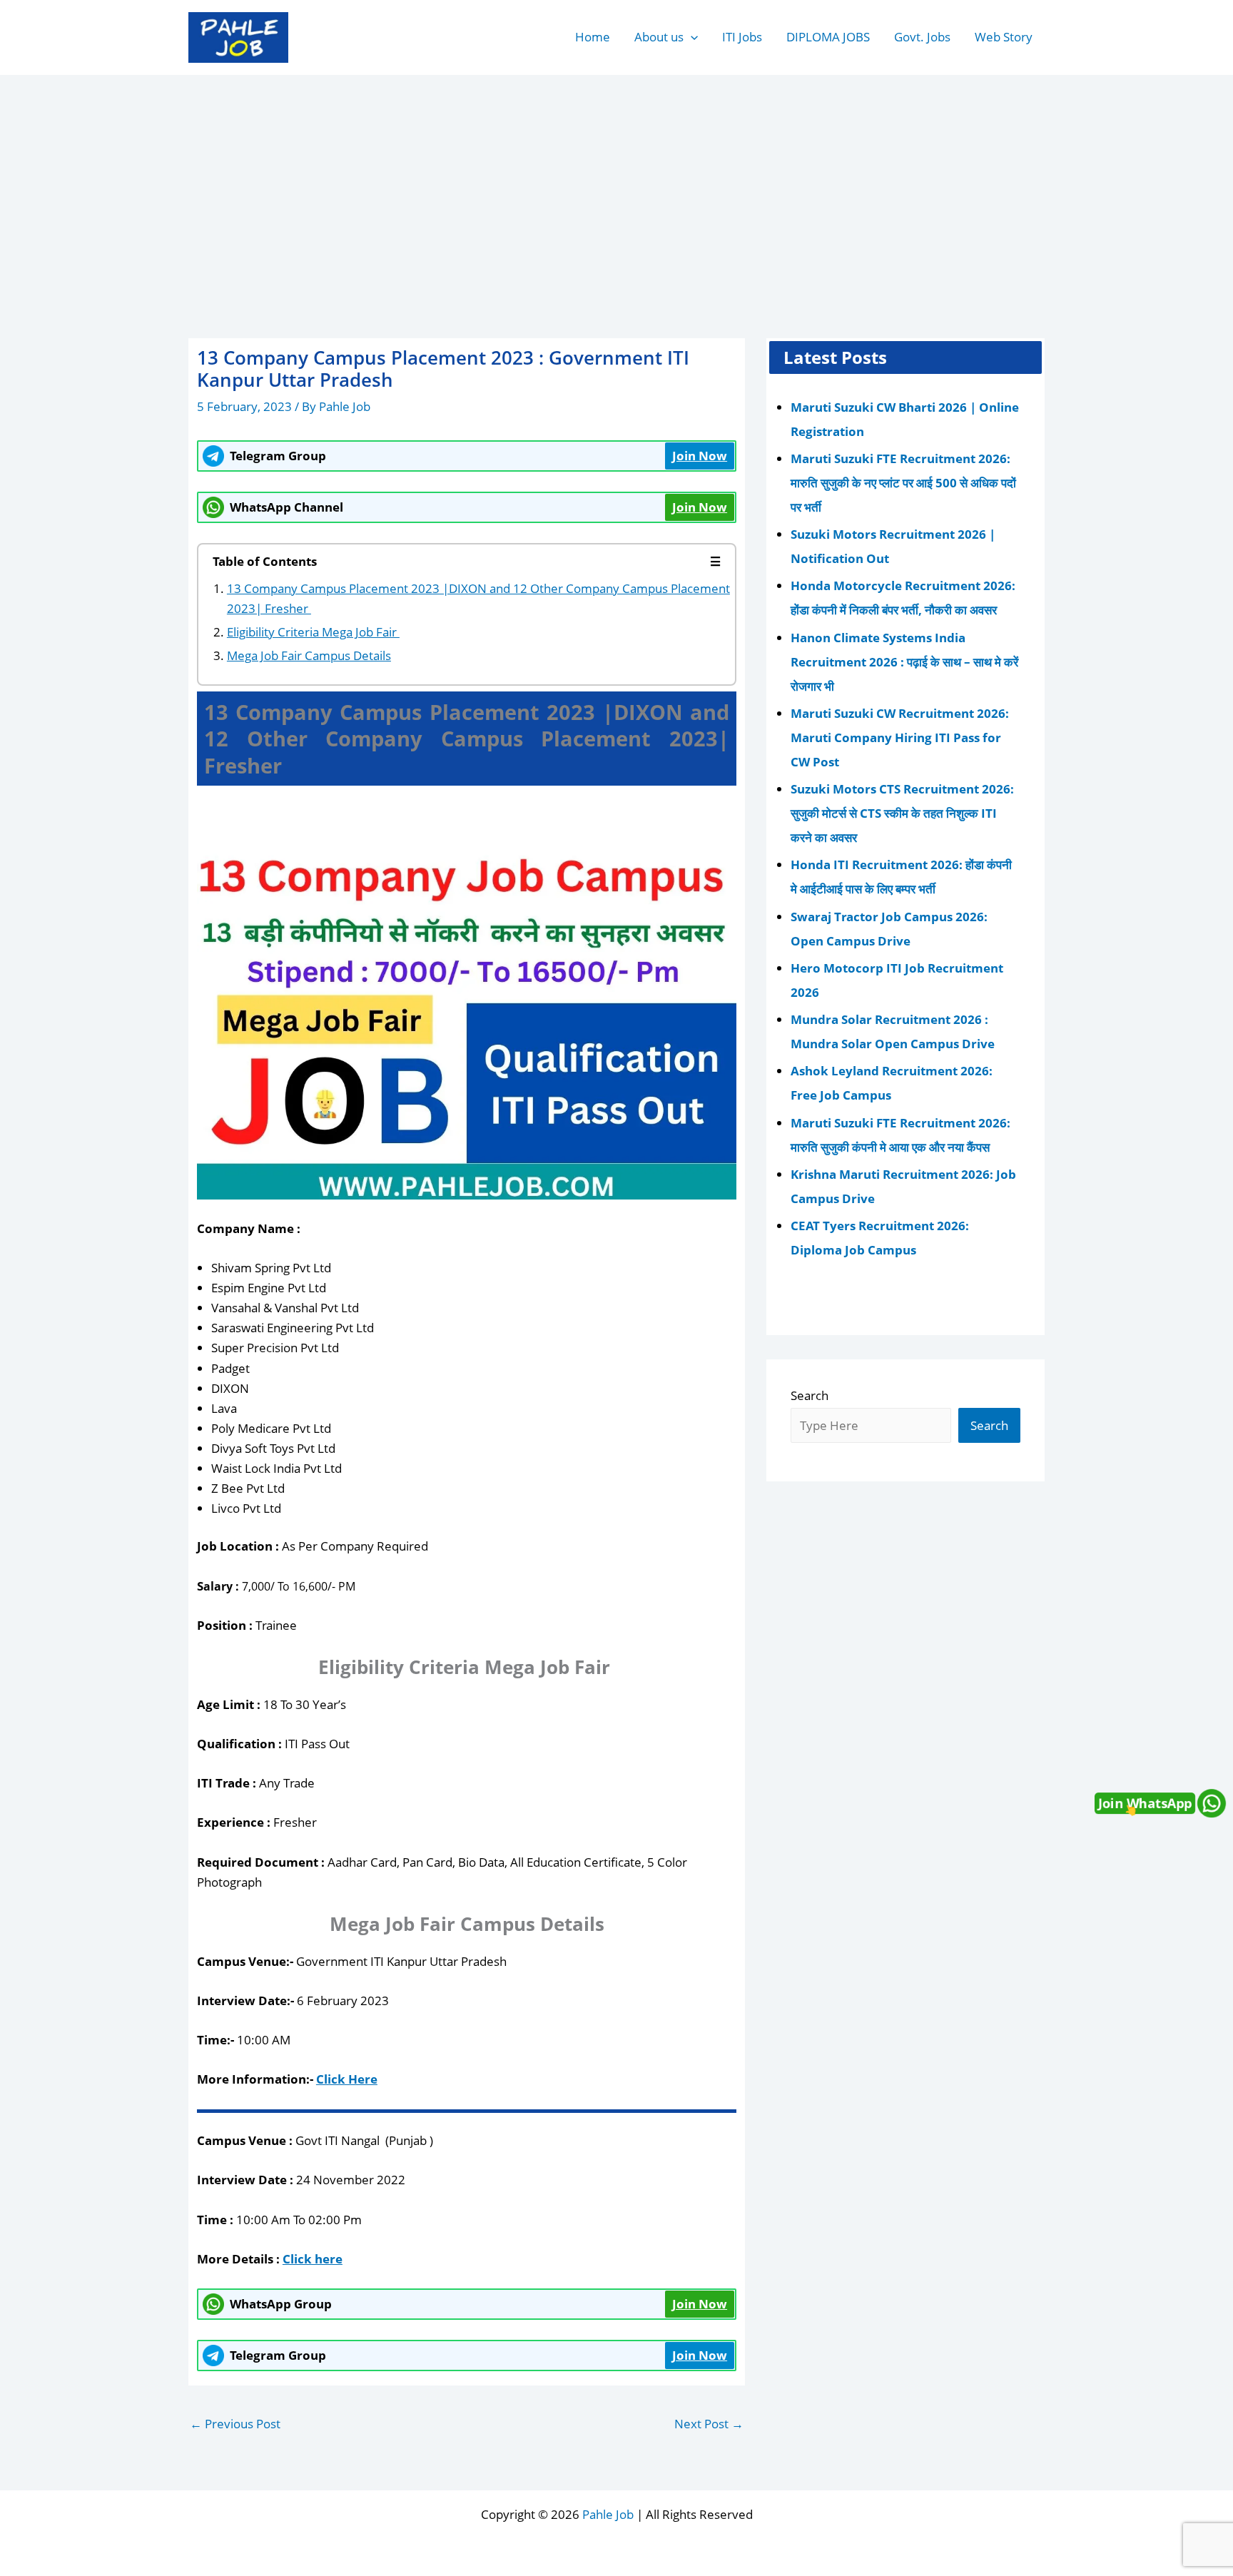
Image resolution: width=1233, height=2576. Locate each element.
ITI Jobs (742, 37)
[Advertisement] (616, 183)
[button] (691, 37)
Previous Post (235, 2424)
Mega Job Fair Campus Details (309, 655)
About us (659, 37)
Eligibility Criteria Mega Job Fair (313, 632)
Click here (313, 2259)
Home (593, 37)
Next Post (709, 2424)
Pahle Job (608, 2514)
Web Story (1004, 37)
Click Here (347, 2079)
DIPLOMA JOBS (828, 37)
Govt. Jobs (922, 37)
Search (810, 1395)
